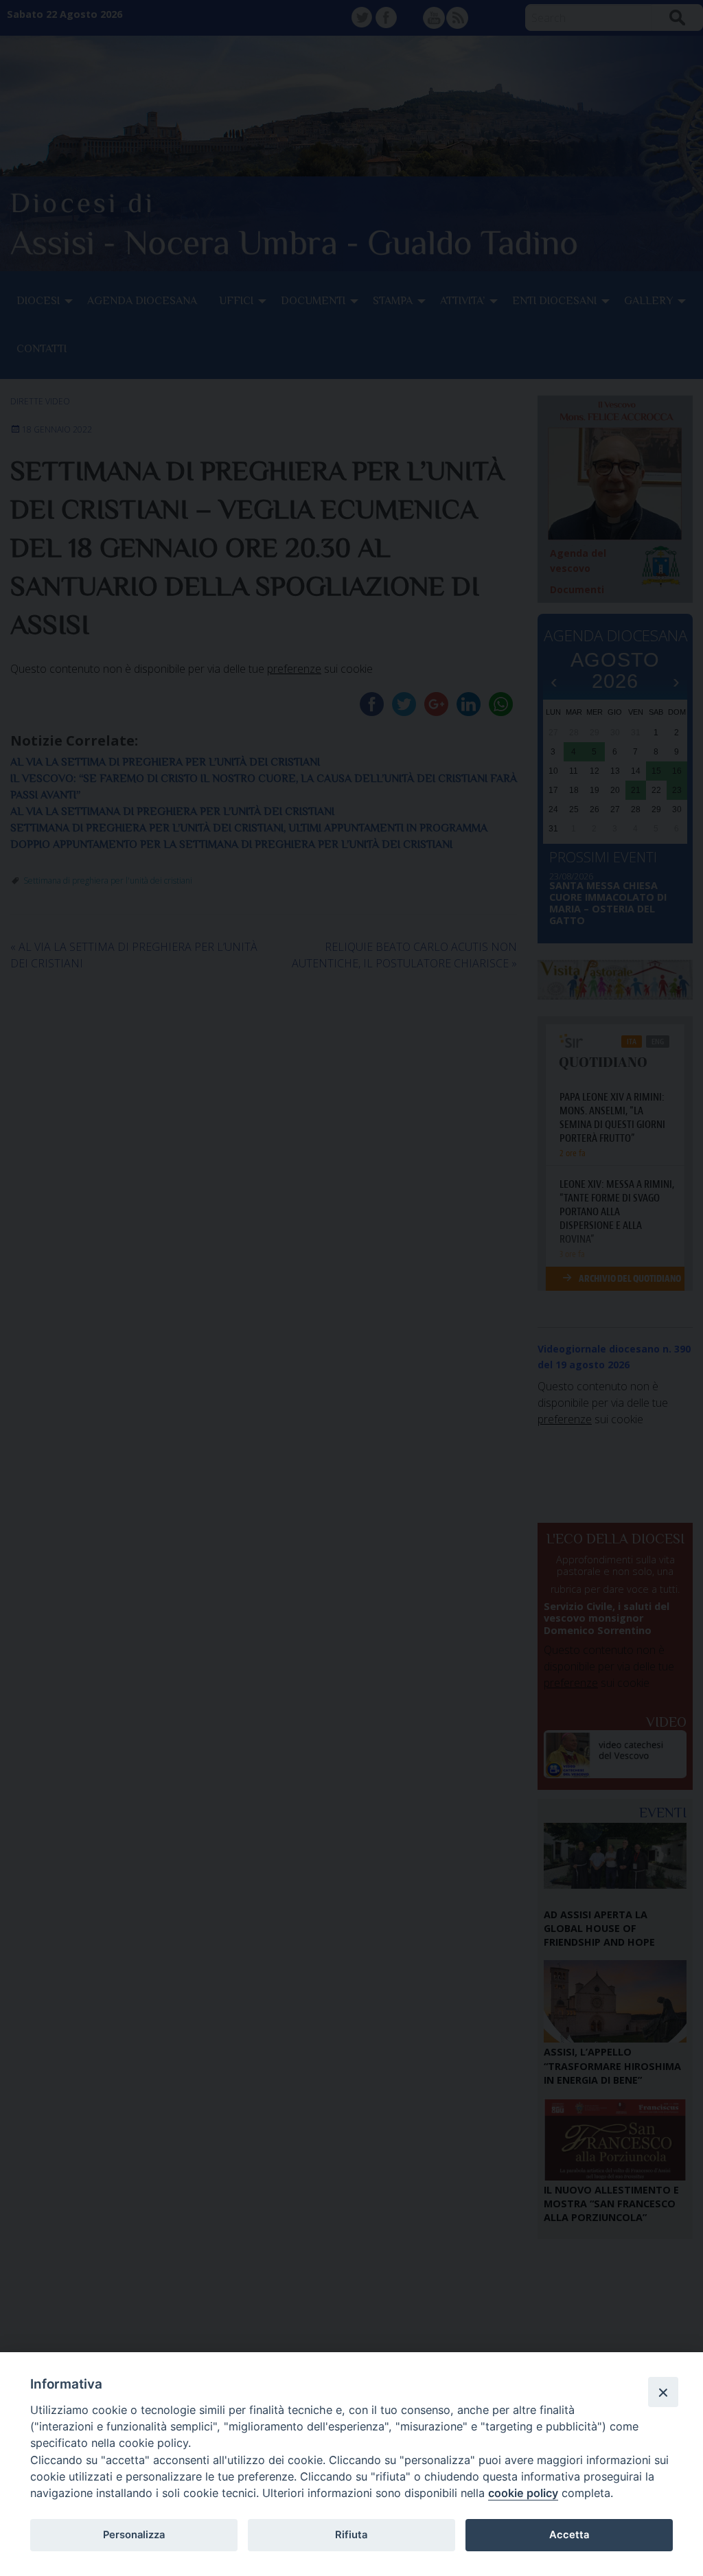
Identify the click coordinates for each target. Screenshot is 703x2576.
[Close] (663, 2392)
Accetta (569, 2535)
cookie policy (523, 2493)
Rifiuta (351, 2535)
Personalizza (134, 2535)
